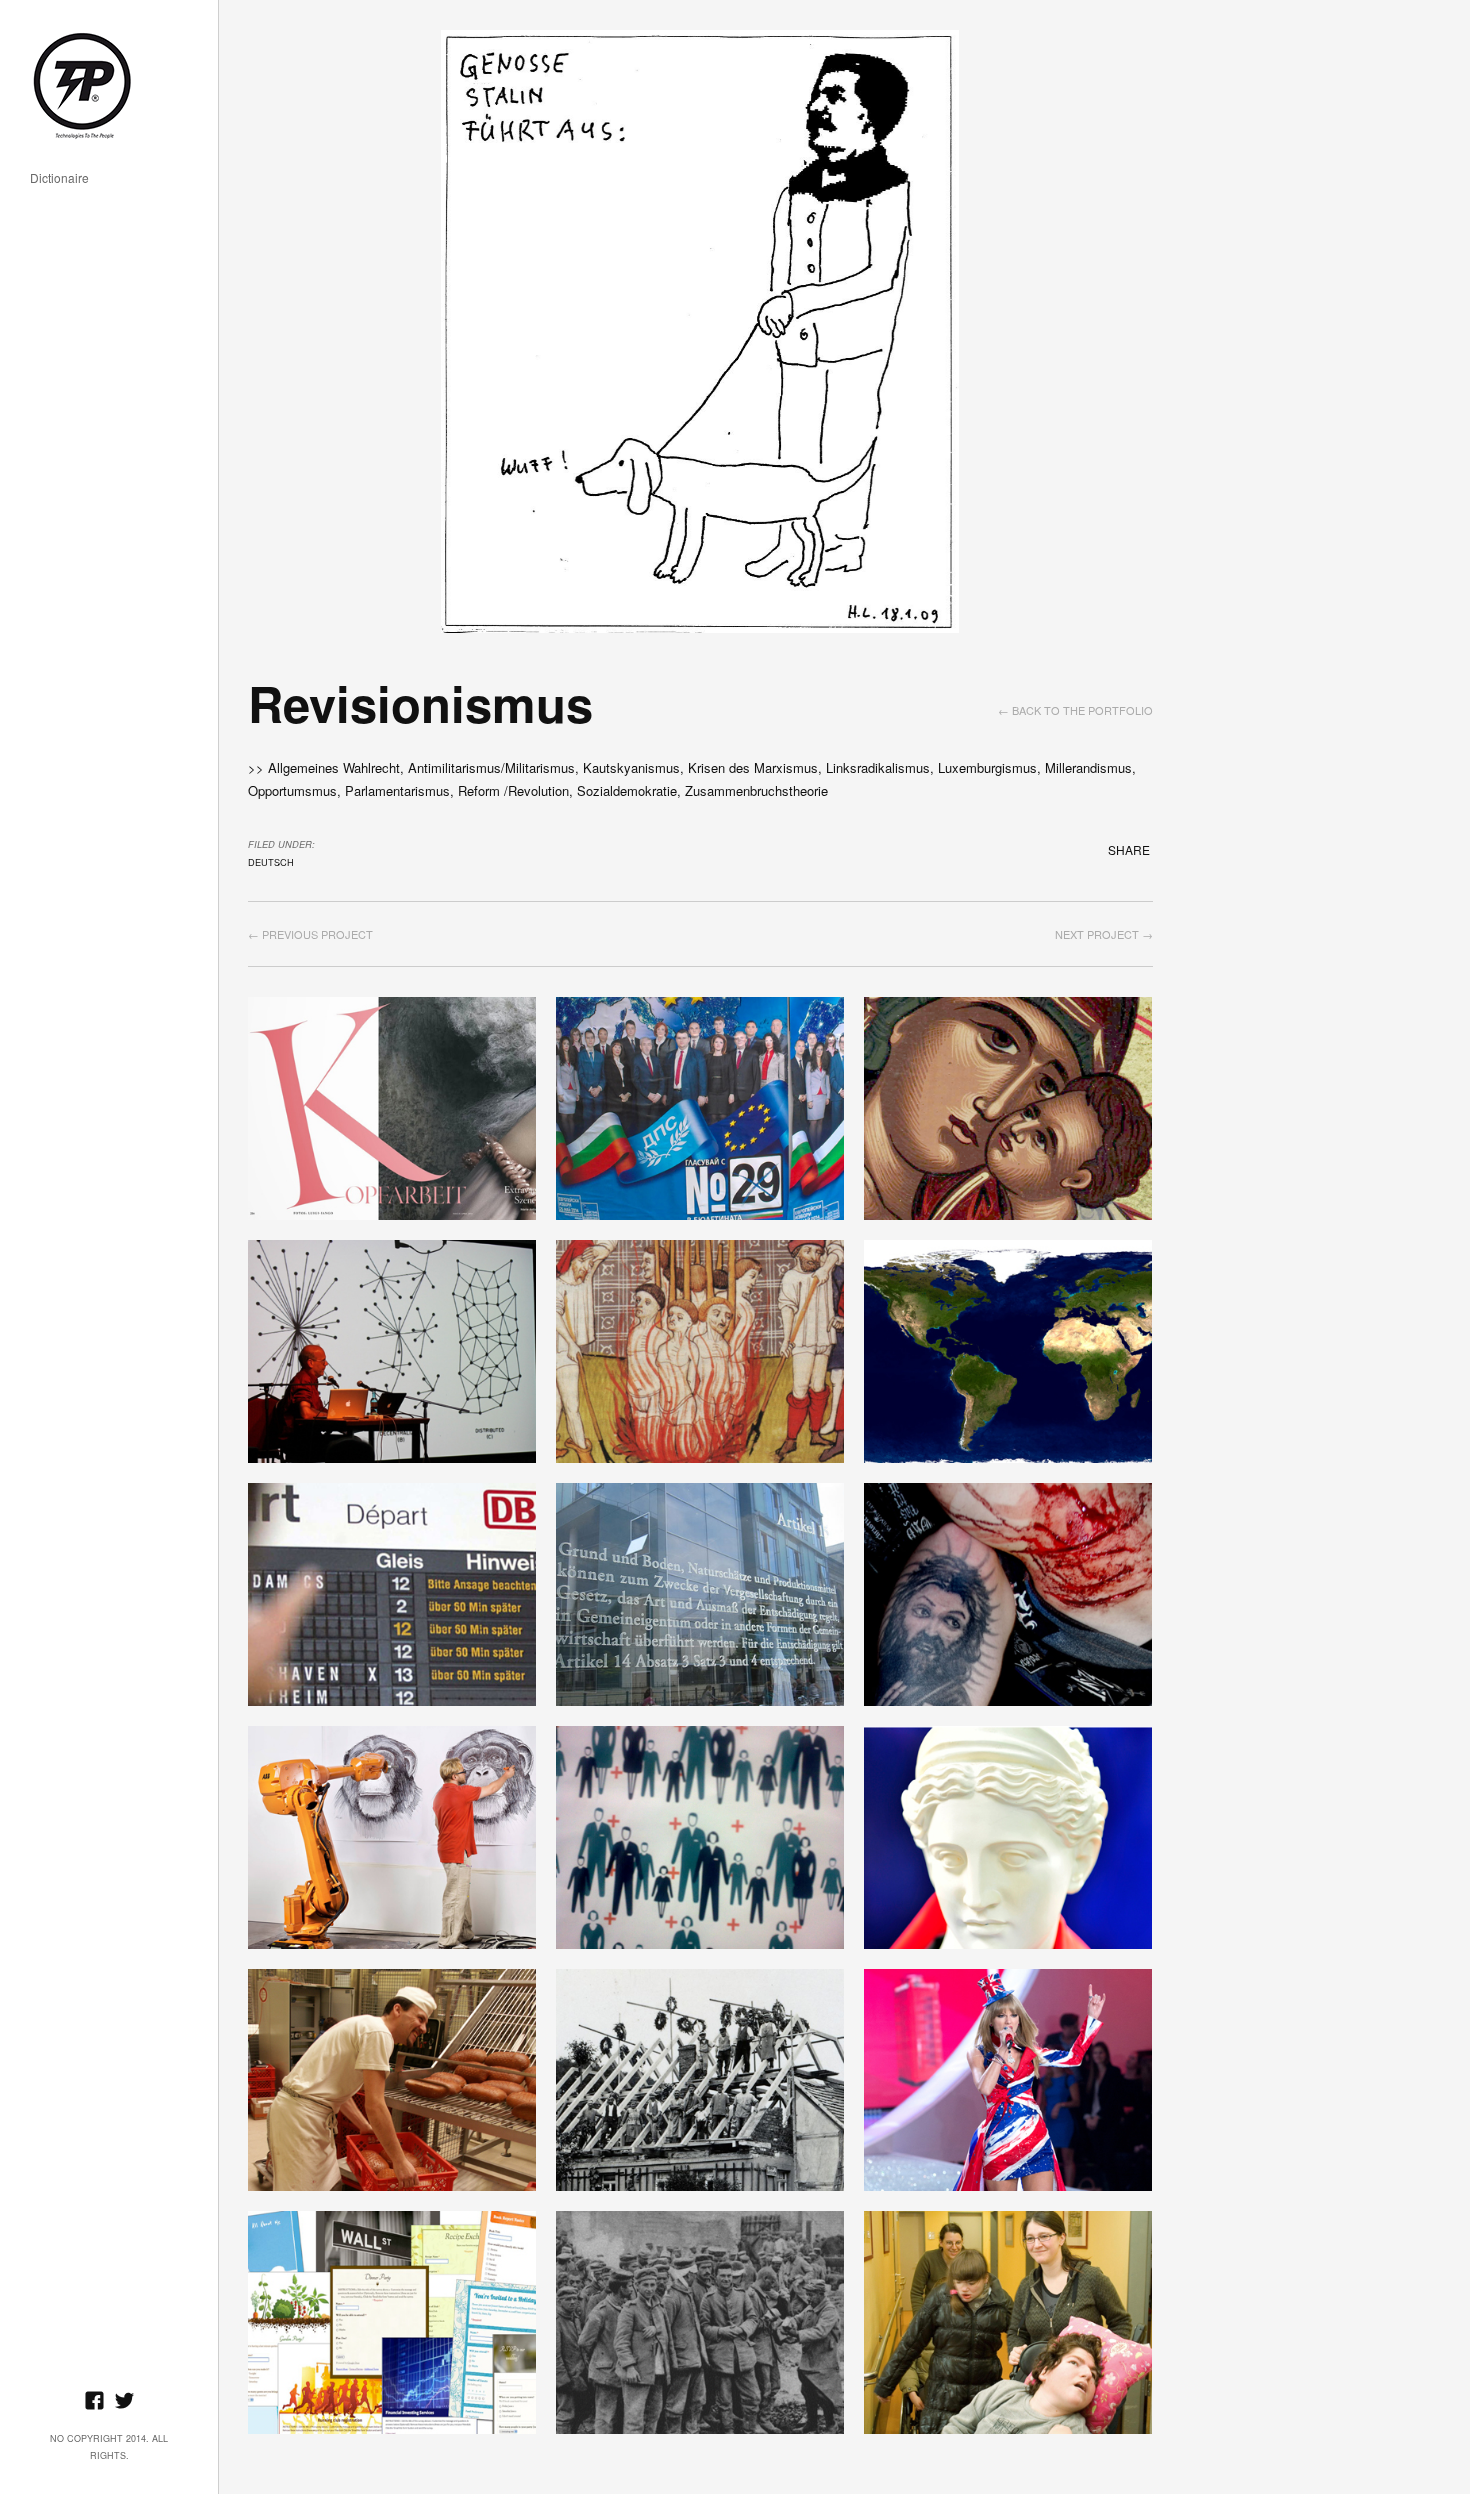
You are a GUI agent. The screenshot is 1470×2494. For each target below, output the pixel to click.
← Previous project (310, 934)
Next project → (1104, 934)
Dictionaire (59, 178)
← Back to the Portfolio (1075, 710)
